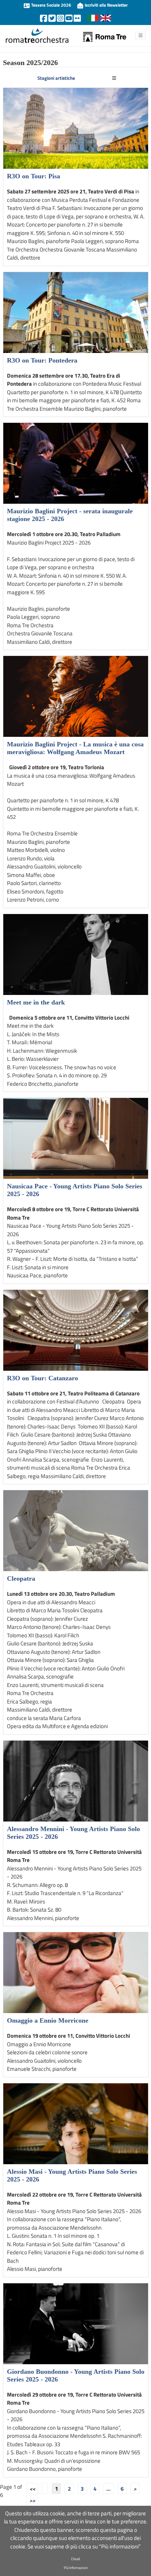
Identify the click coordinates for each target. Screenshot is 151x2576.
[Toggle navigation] (114, 78)
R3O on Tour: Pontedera (42, 360)
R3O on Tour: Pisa (34, 176)
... (108, 2489)
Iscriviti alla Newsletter (106, 5)
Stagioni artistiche (56, 78)
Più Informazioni (76, 2568)
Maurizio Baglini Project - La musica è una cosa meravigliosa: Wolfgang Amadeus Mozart (75, 748)
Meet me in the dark (36, 1002)
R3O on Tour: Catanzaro (43, 1378)
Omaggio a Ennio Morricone (48, 2020)
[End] (32, 2501)
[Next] (135, 2488)
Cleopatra (21, 1578)
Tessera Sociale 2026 (51, 5)
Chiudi (75, 2559)
